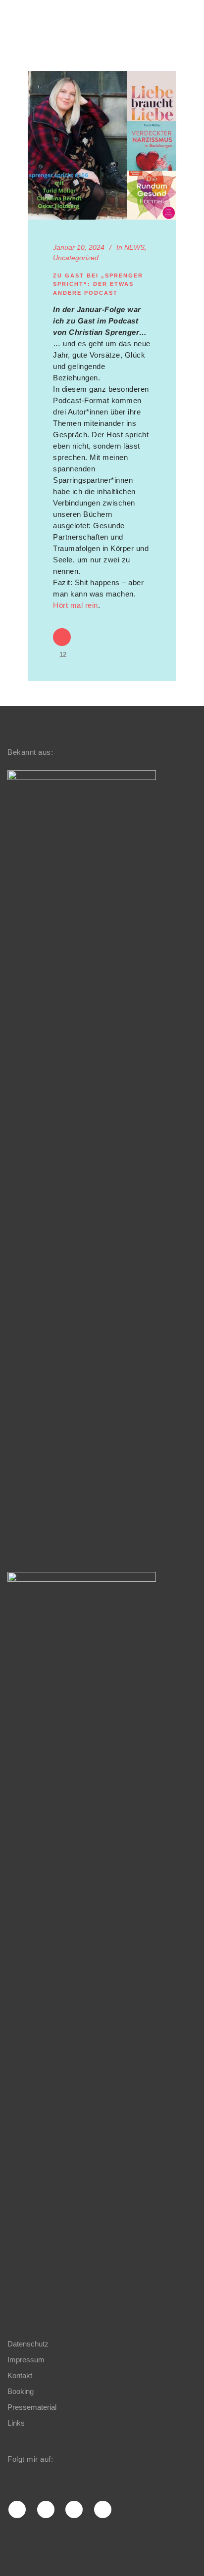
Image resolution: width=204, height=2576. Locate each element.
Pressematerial (32, 2407)
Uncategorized (76, 258)
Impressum (26, 2360)
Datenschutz (28, 2344)
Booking (21, 2391)
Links (16, 2423)
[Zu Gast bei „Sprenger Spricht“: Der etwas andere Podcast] (102, 145)
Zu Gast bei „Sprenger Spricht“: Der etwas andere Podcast (98, 284)
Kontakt (20, 2375)
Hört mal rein (76, 605)
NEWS (134, 247)
